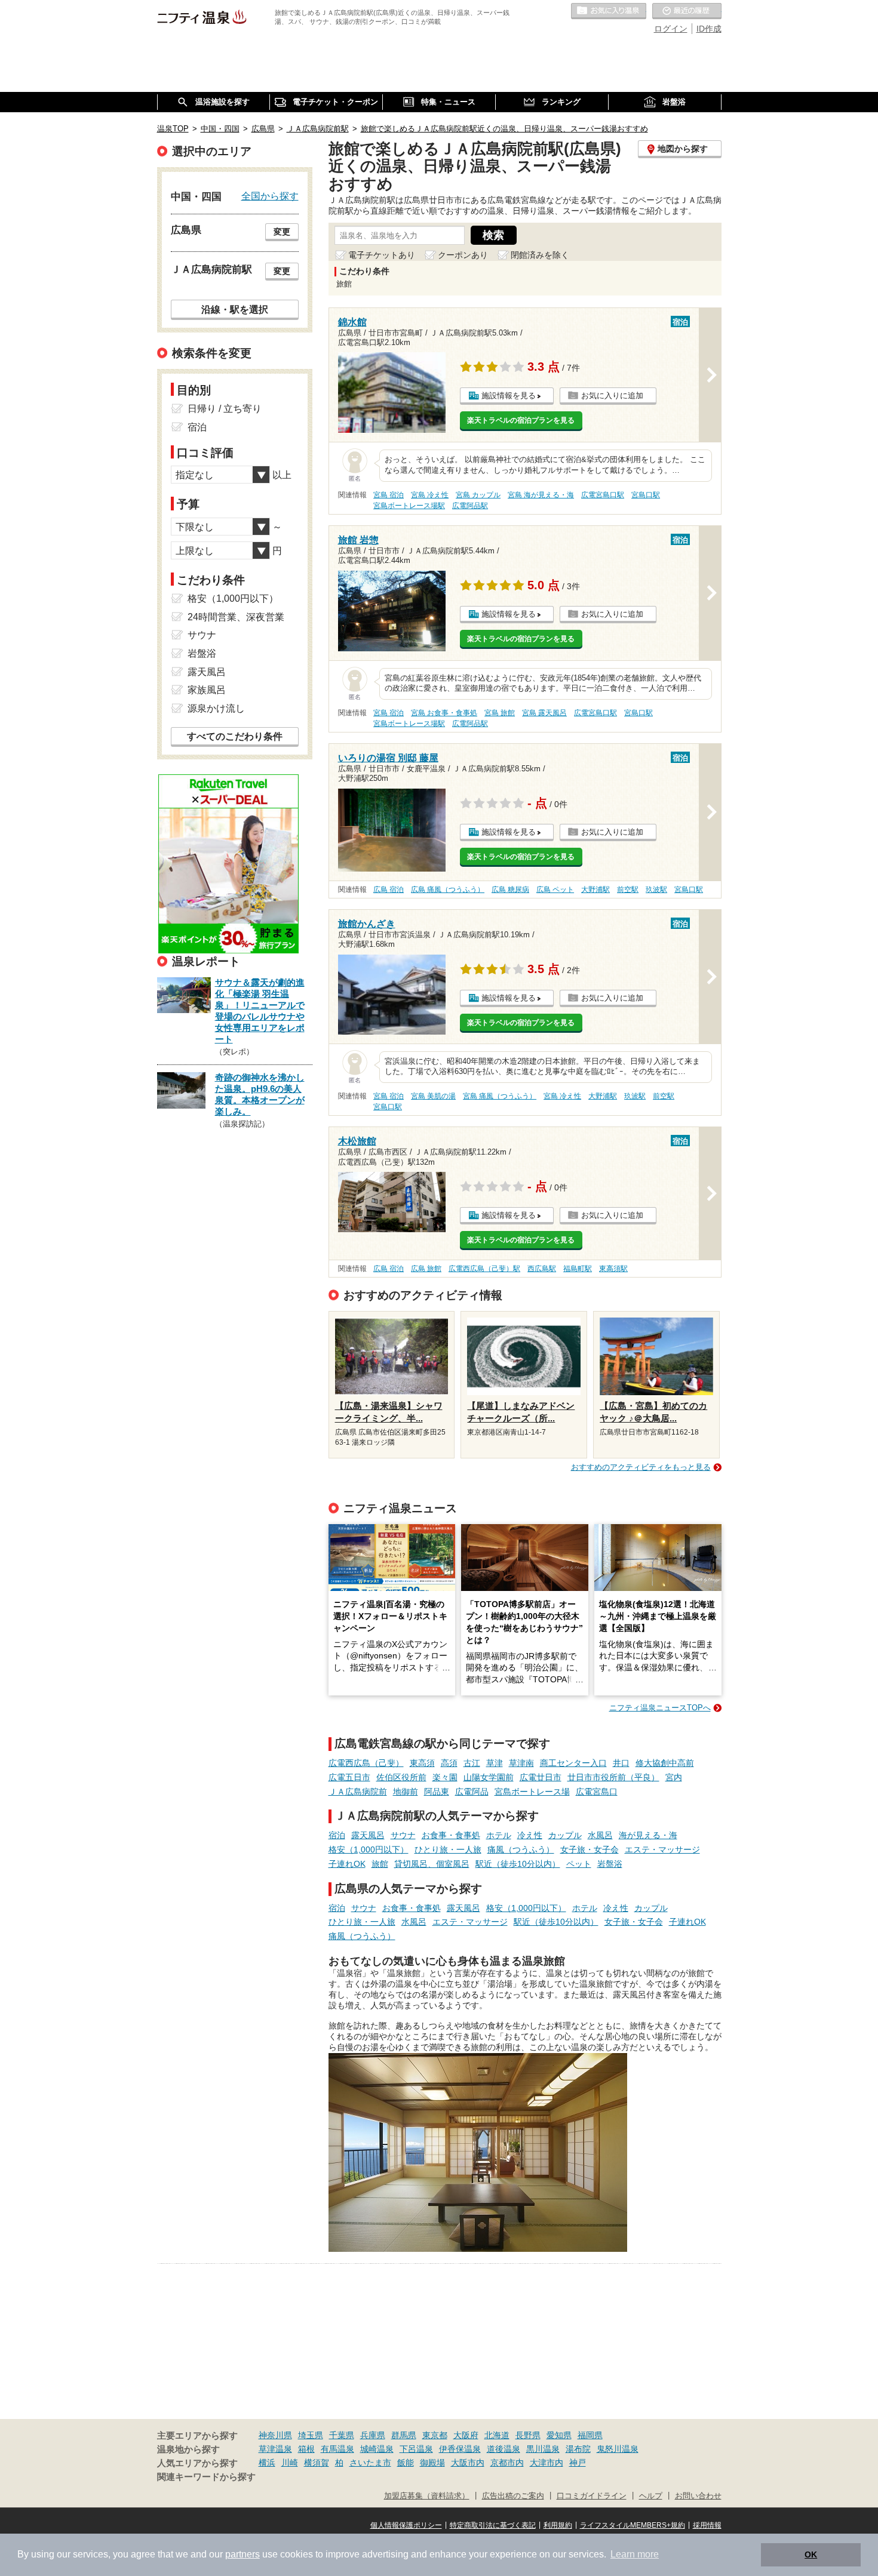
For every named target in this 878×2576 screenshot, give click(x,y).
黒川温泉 (543, 2449)
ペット (579, 1864)
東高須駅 (613, 1269)
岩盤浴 (610, 1864)
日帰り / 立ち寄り (225, 409)
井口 (621, 1763)
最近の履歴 (687, 11)
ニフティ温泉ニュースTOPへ (660, 1708)
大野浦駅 (595, 890)
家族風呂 (207, 690)
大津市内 (547, 2463)
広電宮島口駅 (603, 495)
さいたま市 (370, 2463)
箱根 (306, 2449)
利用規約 (558, 2525)
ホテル (499, 1835)
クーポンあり (463, 255)
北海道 (497, 2435)
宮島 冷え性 (430, 495)
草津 (495, 1763)
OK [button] (811, 2555)
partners (242, 2554)
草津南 (521, 1763)
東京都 (435, 2435)
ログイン (671, 29)
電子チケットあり (382, 255)
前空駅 (628, 890)
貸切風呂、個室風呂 (432, 1864)
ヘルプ (651, 2496)
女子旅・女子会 (590, 1849)
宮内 (674, 1777)
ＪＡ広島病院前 (358, 1792)
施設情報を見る (509, 396)
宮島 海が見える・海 (541, 495)
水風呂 (600, 1835)
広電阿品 (472, 1792)
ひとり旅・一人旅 (448, 1849)
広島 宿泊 (389, 890)
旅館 (380, 1864)
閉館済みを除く (540, 255)
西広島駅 (542, 1269)
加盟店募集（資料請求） (427, 2496)
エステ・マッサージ (662, 1849)
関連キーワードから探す (206, 2477)
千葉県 (342, 2435)
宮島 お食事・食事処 (444, 713)
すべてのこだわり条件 (235, 736)
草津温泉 (275, 2449)
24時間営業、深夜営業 (236, 617)
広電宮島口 (597, 1792)
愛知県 (559, 2435)
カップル (565, 1835)
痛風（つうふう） (521, 1849)
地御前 (406, 1792)
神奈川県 (275, 2435)
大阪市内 (468, 2463)
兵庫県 (373, 2435)
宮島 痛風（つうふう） (500, 1096)
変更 (282, 232)
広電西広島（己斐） (366, 1763)
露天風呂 (368, 1835)
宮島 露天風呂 (544, 713)
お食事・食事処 (451, 1835)
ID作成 (709, 29)
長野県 (528, 2435)
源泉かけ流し (216, 708)
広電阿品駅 (470, 506)
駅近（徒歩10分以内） (518, 1864)
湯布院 (578, 2449)
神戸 (578, 2463)
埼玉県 (311, 2435)
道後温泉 (504, 2449)
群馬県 (404, 2435)
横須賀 (317, 2463)
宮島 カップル (478, 495)
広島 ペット (555, 890)
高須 (449, 1763)
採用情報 (707, 2525)
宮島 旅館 (500, 713)
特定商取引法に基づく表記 (493, 2525)
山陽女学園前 (489, 1777)
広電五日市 (349, 1777)
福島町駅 (578, 1269)
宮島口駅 (646, 495)
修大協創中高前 (665, 1763)
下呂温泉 (416, 2449)
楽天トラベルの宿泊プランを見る (521, 420)
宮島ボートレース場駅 (409, 506)
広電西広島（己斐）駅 (484, 1269)
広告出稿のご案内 (513, 2496)
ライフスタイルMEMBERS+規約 (633, 2525)
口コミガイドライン (592, 2496)
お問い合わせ (698, 2496)
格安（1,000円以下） (369, 1849)
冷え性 (530, 1835)
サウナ (403, 1835)
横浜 (267, 2463)
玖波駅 (656, 890)
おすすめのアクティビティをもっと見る (641, 1467)
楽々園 (445, 1777)
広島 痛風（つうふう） (448, 890)
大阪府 (466, 2435)
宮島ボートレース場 (532, 1792)
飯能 (406, 2463)
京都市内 (507, 2463)
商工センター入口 (573, 1763)
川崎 (290, 2463)
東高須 (422, 1763)
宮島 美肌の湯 (433, 1096)
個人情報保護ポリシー (406, 2525)
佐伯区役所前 (401, 1777)
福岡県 (590, 2435)
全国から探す (270, 196)
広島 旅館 (426, 1269)
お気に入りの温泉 (609, 11)
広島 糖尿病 (510, 890)
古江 (472, 1763)
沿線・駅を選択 (235, 309)
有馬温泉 (337, 2449)
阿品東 (437, 1792)
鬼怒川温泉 (618, 2449)
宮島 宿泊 (389, 495)
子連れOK (347, 1864)
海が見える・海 (648, 1835)
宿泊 (337, 1835)
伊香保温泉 (460, 2449)
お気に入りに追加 (612, 396)
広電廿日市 (541, 1777)
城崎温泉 (377, 2449)
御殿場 (432, 2463)
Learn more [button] (635, 2554)
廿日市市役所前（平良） (613, 1777)
